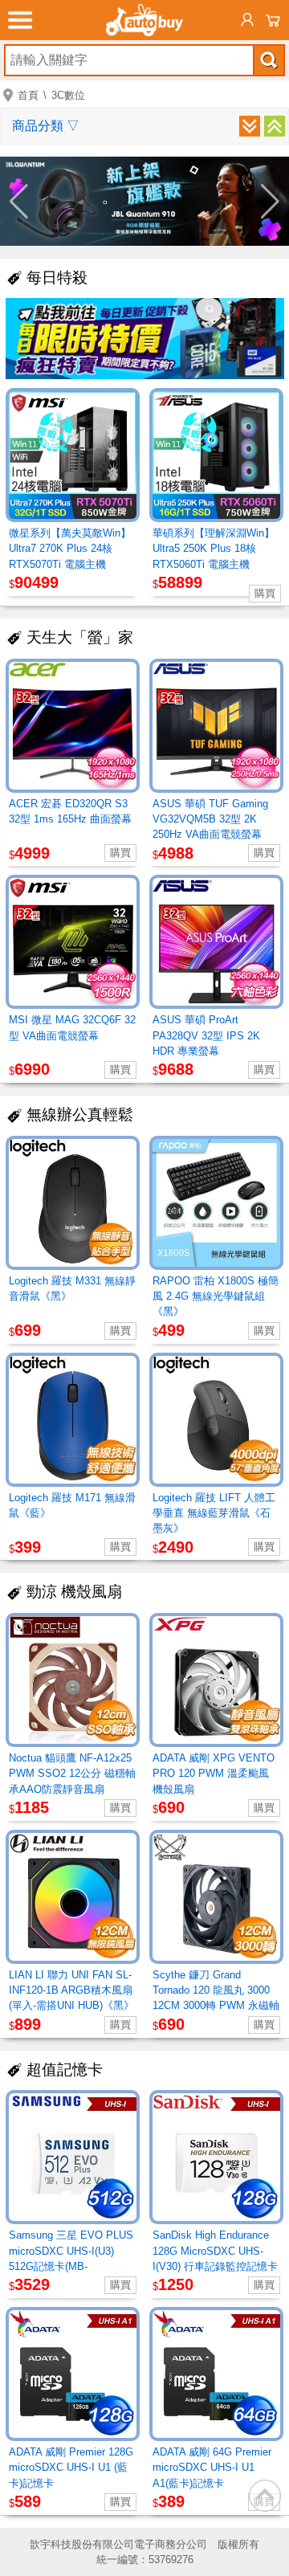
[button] (19, 202)
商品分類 (46, 126)
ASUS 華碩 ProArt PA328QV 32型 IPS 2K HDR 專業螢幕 (206, 1035)
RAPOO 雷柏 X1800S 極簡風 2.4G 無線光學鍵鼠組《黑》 (216, 1296)
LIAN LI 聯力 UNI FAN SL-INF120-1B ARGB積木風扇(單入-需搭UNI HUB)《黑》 (71, 1990)
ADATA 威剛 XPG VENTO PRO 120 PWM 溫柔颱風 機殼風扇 (214, 1773)
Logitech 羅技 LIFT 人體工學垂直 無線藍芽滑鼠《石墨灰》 (214, 1513)
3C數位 (68, 95)
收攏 (275, 126)
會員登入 (247, 20)
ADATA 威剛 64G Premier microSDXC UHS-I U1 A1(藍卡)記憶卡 (212, 2467)
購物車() (273, 20)
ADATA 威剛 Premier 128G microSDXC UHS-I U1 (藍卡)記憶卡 (71, 2467)
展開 (250, 126)
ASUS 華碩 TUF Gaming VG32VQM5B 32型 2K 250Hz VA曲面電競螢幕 (210, 819)
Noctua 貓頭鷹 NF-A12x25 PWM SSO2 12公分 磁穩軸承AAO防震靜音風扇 (72, 1773)
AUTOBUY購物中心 (144, 20)
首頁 (28, 95)
